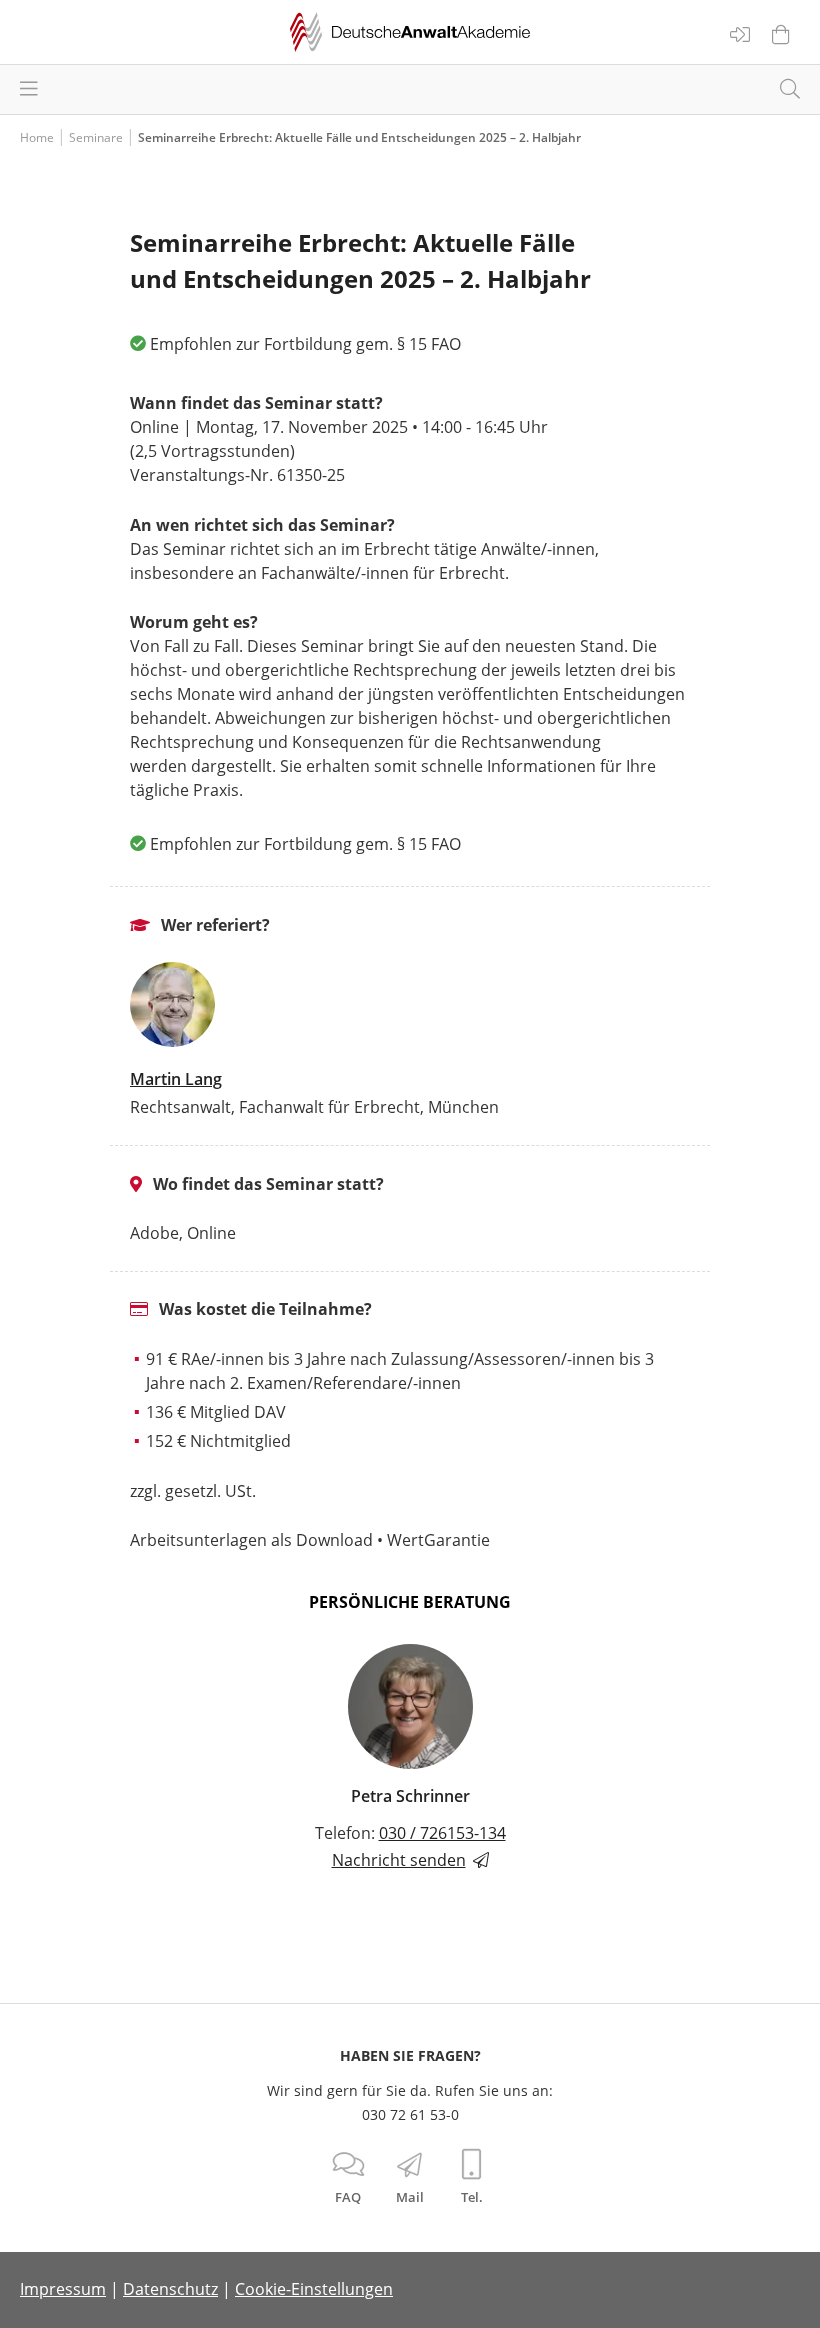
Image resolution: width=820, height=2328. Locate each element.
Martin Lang (176, 1079)
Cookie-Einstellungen (314, 2289)
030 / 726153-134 (442, 1833)
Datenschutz (170, 2289)
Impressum (63, 2289)
